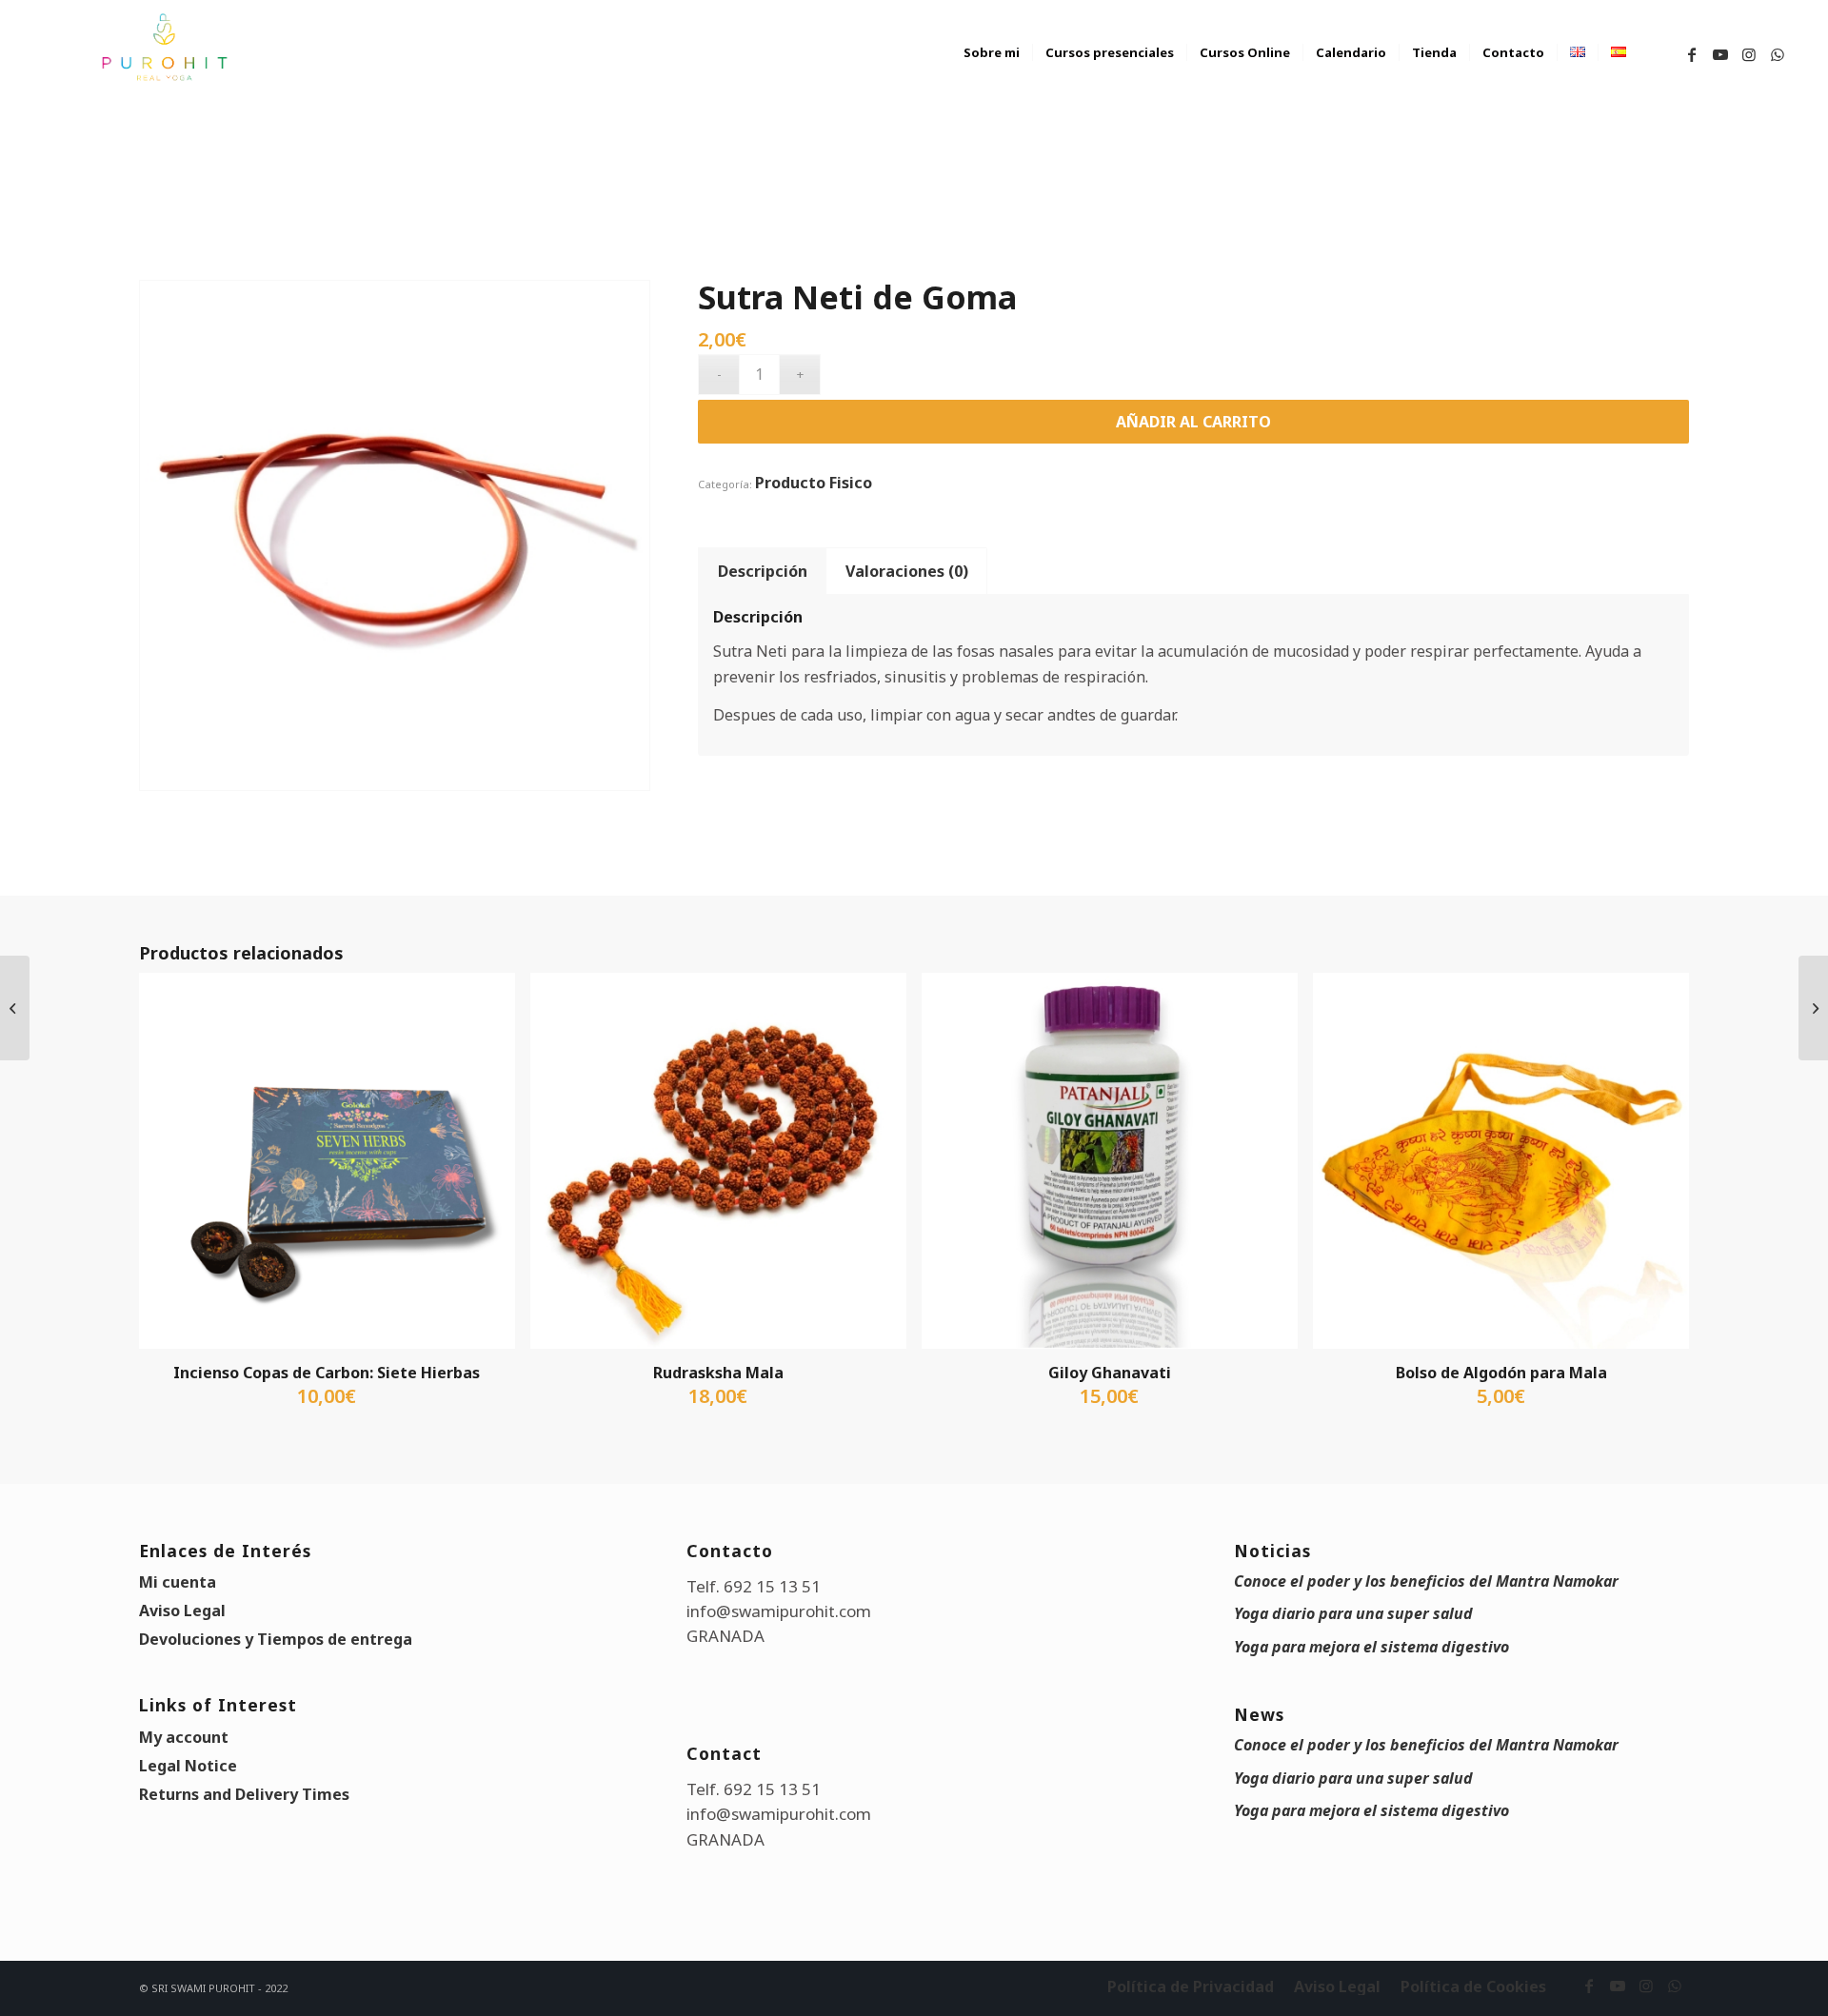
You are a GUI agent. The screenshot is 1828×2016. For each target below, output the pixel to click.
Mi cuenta (178, 1582)
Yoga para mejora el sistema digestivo (1371, 1647)
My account (184, 1737)
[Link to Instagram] (1749, 54)
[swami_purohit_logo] (163, 48)
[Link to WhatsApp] (1778, 54)
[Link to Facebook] (1692, 54)
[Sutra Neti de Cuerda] (15, 1008)
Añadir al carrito (1193, 422)
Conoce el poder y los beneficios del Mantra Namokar (1426, 1581)
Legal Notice (188, 1766)
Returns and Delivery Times (244, 1794)
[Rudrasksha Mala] (1813, 1008)
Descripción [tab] (763, 571)
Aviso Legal (182, 1611)
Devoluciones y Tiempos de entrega (276, 1639)
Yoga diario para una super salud (1353, 1613)
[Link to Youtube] (1720, 54)
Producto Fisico (814, 483)
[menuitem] (992, 71)
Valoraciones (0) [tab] (907, 571)
